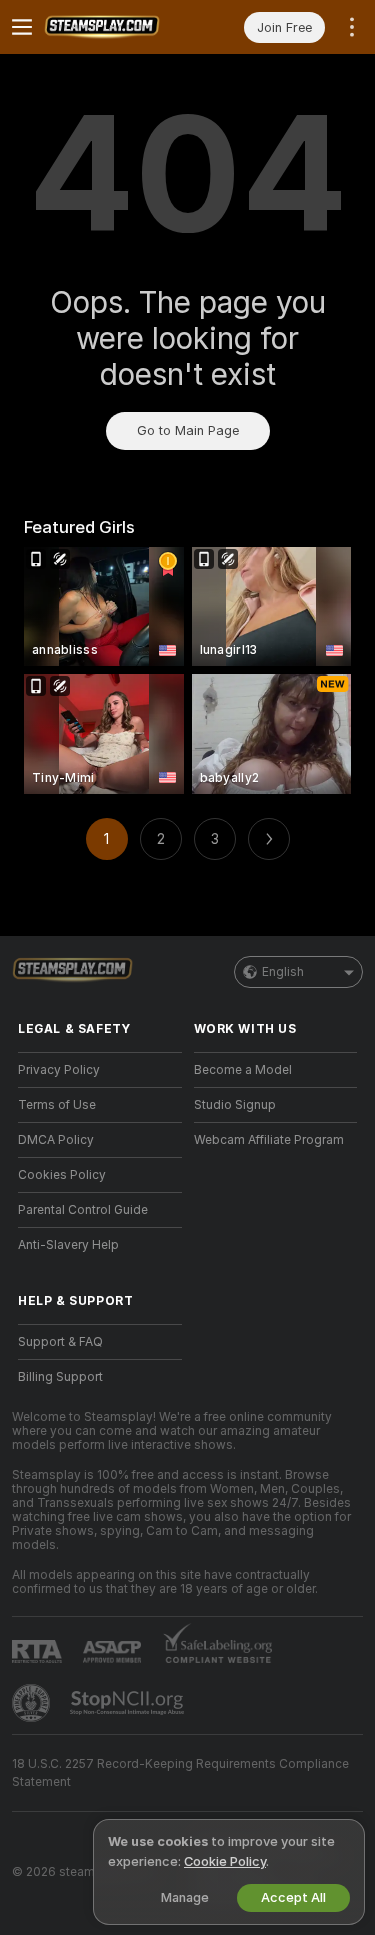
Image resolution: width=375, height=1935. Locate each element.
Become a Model (243, 1070)
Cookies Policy (62, 1175)
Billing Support (60, 1377)
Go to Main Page (188, 430)
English (283, 972)
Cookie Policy (225, 1861)
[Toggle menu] (22, 27)
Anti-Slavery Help (68, 1245)
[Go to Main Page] (116, 27)
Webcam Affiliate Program (269, 1140)
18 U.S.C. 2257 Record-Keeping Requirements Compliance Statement (180, 1773)
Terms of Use (57, 1105)
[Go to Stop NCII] (129, 1703)
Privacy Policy (59, 1070)
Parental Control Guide (83, 1210)
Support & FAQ (60, 1342)
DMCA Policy (56, 1140)
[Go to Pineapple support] (33, 1703)
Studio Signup (235, 1105)
